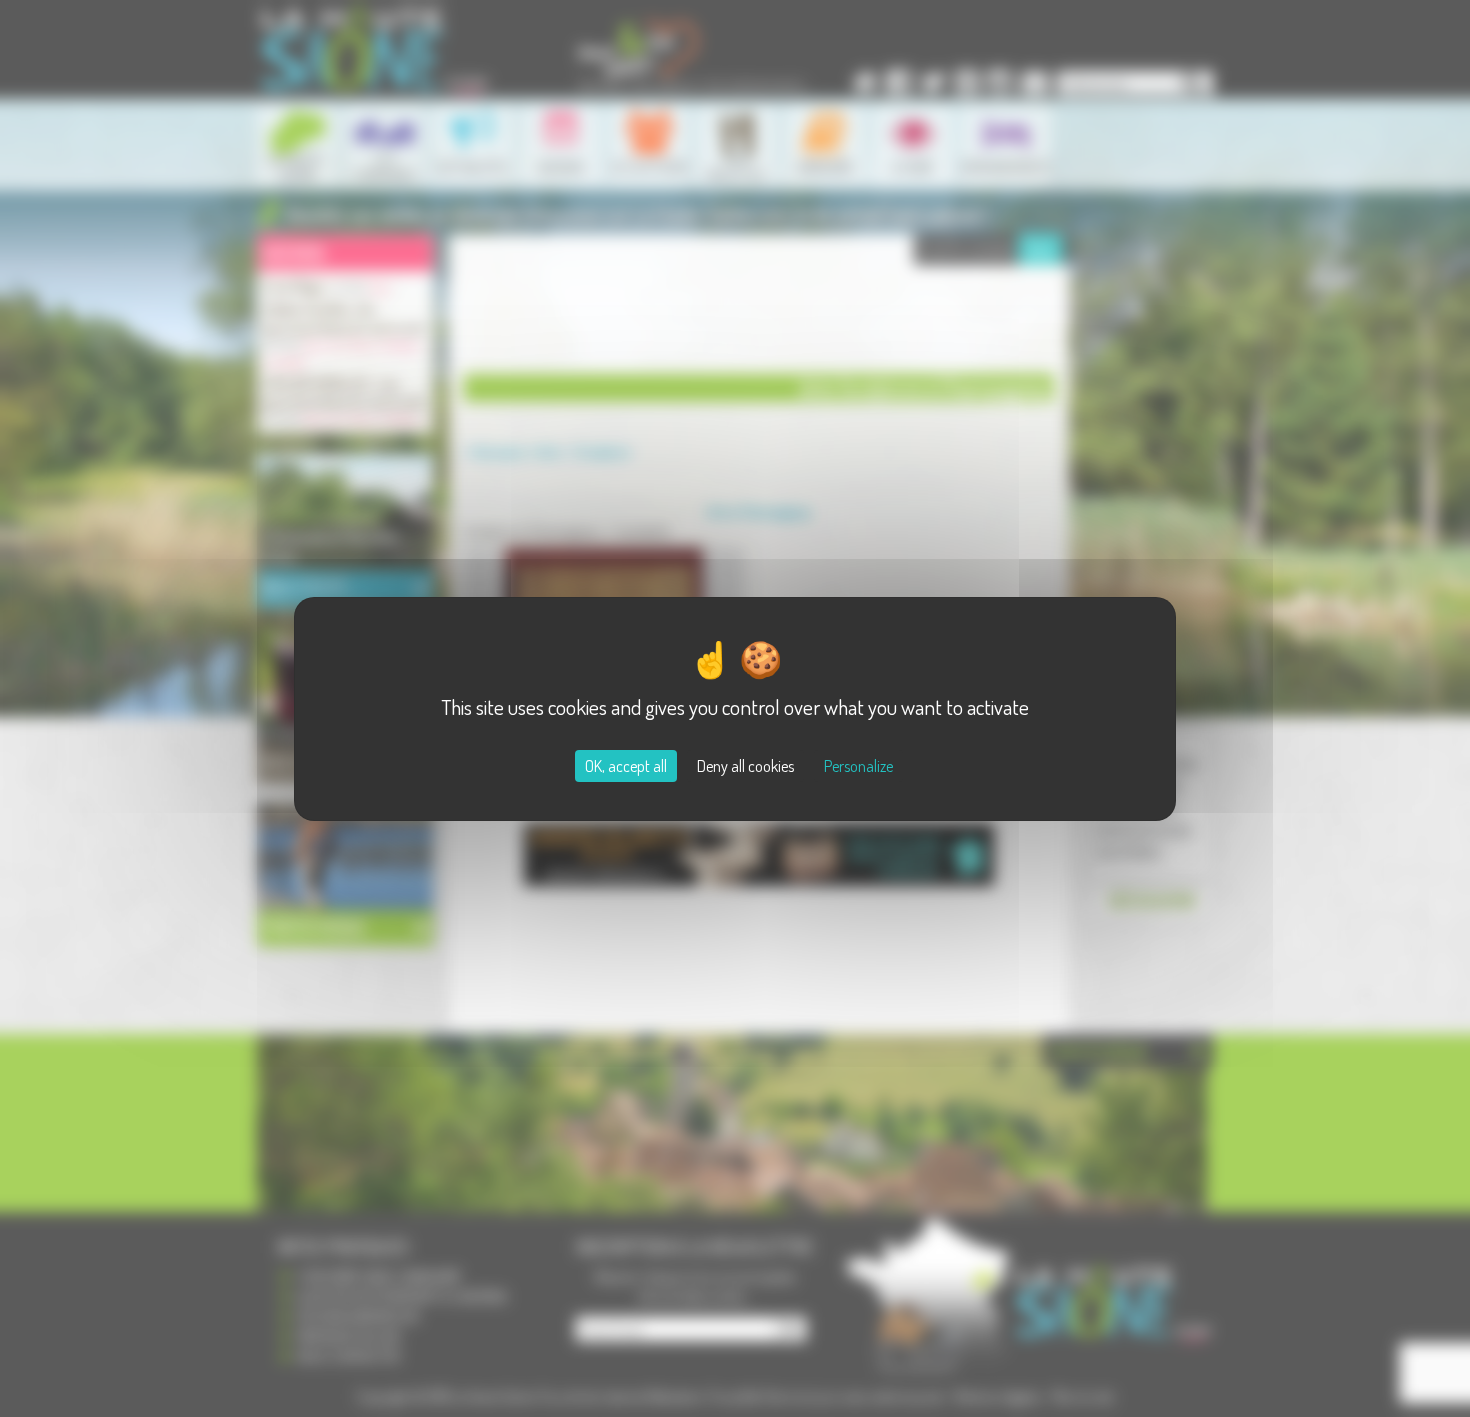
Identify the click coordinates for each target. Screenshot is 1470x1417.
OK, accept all (626, 766)
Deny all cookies (745, 766)
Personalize (858, 766)
